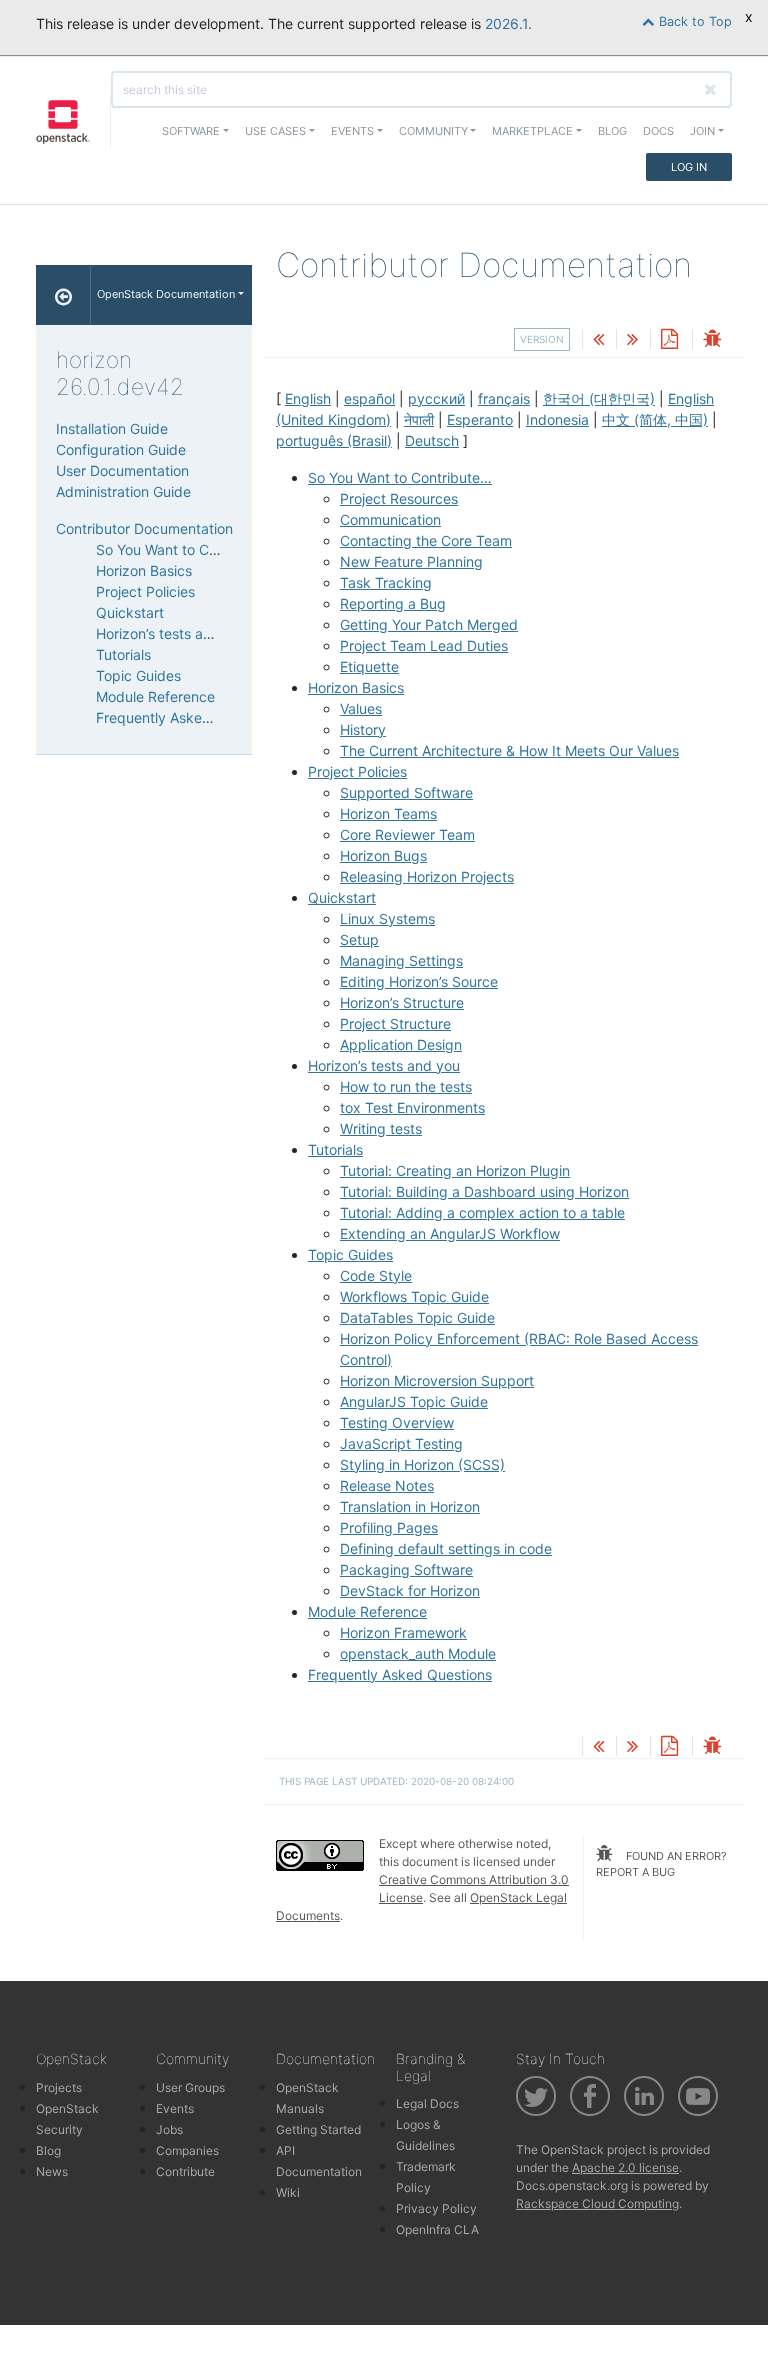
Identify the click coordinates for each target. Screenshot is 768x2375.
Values (361, 708)
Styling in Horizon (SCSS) (422, 1464)
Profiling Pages (389, 1527)
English (308, 398)
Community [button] (433, 131)
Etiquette (369, 666)
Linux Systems (387, 918)
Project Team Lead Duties (424, 645)
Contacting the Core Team (426, 540)
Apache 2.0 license (625, 2167)
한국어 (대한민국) (599, 398)
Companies (187, 2150)
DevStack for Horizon (410, 1590)
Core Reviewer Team (407, 834)
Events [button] (352, 131)
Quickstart (342, 897)
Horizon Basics (356, 687)
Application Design (401, 1044)
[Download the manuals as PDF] (669, 340)
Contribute (185, 2171)
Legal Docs (427, 2103)
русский (436, 398)
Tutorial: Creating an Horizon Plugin (455, 1170)
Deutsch (432, 440)
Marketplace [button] (532, 131)
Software (191, 131)
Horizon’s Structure (402, 1002)
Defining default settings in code (446, 1548)
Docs (658, 131)
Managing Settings (401, 960)
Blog (612, 131)
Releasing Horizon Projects (427, 876)
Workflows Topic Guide (414, 1296)
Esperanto (480, 419)
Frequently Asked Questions (400, 1674)
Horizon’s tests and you (384, 1065)
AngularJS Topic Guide (414, 1401)
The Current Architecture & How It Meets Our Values (509, 750)
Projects (59, 2087)
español (369, 398)
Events (175, 2108)
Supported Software (406, 792)
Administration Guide (123, 491)
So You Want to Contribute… (400, 477)
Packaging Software (406, 1569)
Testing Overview (397, 1422)
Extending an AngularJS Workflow (450, 1233)
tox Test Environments (412, 1107)
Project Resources (399, 498)
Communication (390, 519)
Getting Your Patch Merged (429, 624)
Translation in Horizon (410, 1506)
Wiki (288, 2192)
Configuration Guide (121, 449)
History (363, 729)
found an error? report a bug (661, 1864)
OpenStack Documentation (166, 294)
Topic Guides (350, 1254)
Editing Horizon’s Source (419, 981)
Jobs (169, 2129)
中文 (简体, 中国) (655, 419)
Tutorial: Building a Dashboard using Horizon (484, 1191)
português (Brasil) (334, 440)
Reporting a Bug (393, 603)
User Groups (190, 2087)
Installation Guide (112, 428)
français (504, 398)
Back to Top (693, 21)
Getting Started (318, 2129)
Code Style (376, 1275)
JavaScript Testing (401, 1443)
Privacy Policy (436, 2208)
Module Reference (367, 1611)
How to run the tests (406, 1086)
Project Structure (395, 1023)
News (52, 2171)
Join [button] (702, 131)
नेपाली (419, 419)
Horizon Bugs (383, 855)
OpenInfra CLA (437, 2229)
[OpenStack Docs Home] (63, 295)
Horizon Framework (403, 1632)
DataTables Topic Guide (417, 1317)
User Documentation (122, 470)
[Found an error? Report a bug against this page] (712, 340)
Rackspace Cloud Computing (597, 2203)
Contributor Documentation (144, 528)
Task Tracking (386, 582)
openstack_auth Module (418, 1653)
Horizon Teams (388, 813)
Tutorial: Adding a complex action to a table (482, 1212)
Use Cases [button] (275, 131)
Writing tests (381, 1128)
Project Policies (357, 771)
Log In (689, 167)
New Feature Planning (411, 561)
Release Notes (387, 1485)
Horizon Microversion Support (437, 1380)
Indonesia (557, 419)
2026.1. (508, 23)
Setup (359, 939)
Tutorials (335, 1149)
